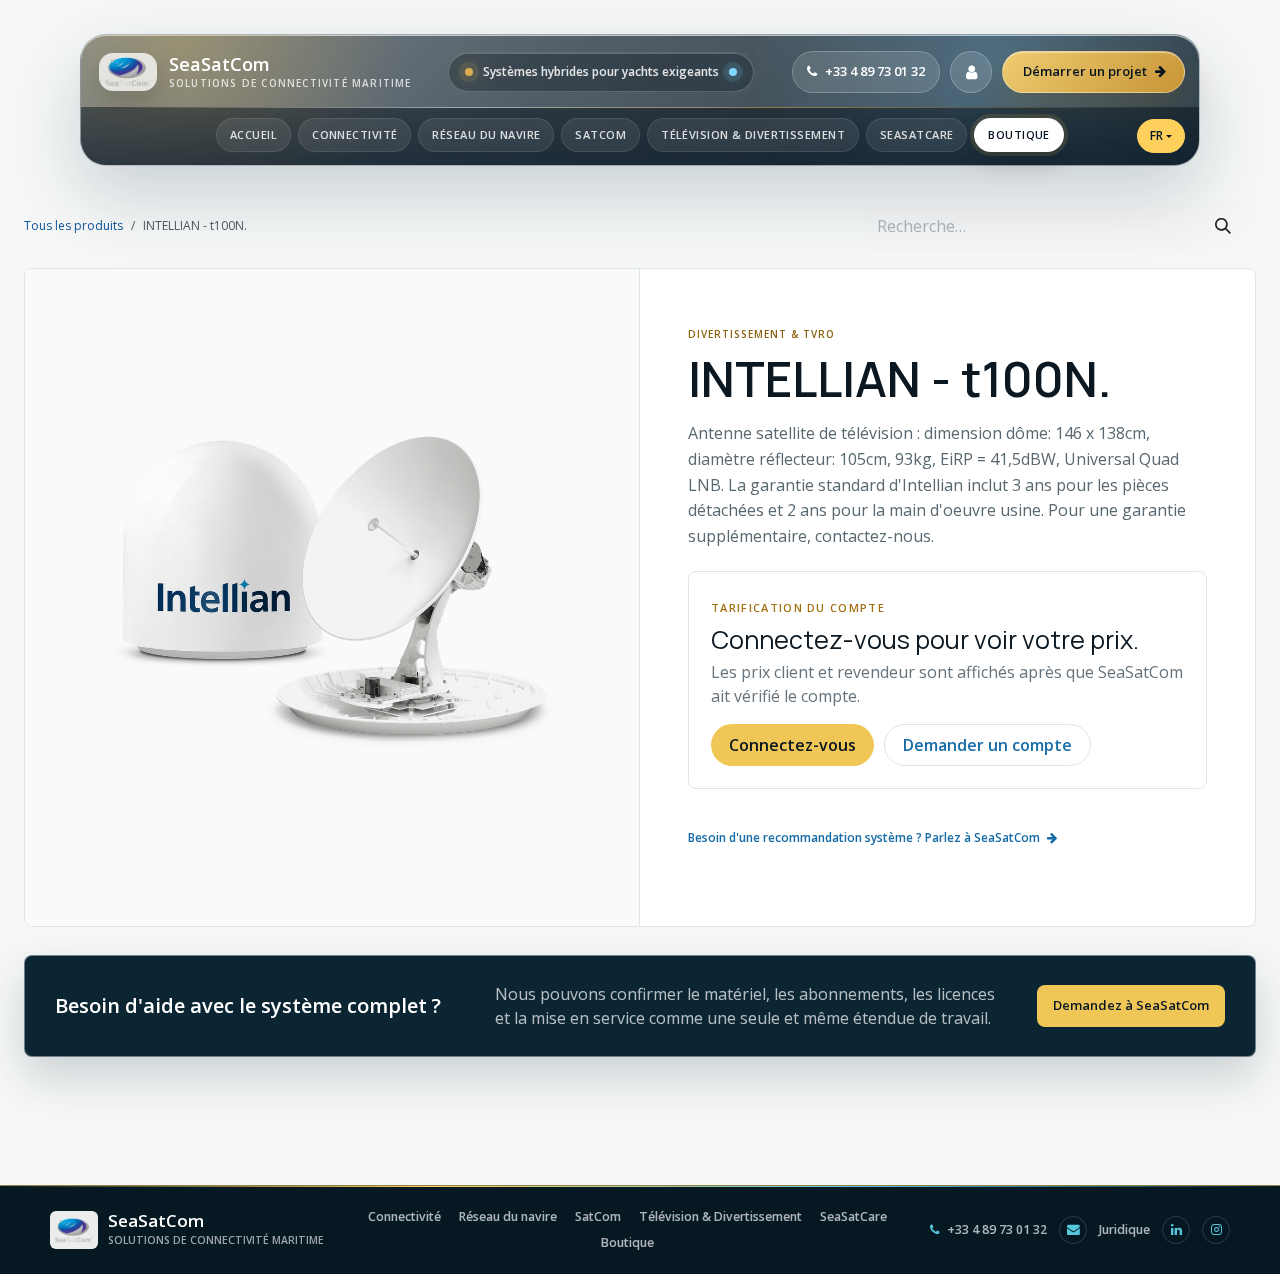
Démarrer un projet (1085, 71)
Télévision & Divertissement (753, 134)
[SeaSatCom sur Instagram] (1216, 1230)
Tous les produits (73, 225)
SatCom (600, 134)
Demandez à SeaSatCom (1131, 1005)
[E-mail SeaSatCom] (1073, 1230)
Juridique (1124, 1229)
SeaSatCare (916, 134)
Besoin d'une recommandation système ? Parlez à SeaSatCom (864, 837)
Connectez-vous (792, 745)
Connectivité (354, 134)
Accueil (253, 134)
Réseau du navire (486, 134)
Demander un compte (987, 745)
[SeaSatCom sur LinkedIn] (1176, 1230)
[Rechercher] (1223, 226)
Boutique (1019, 134)
